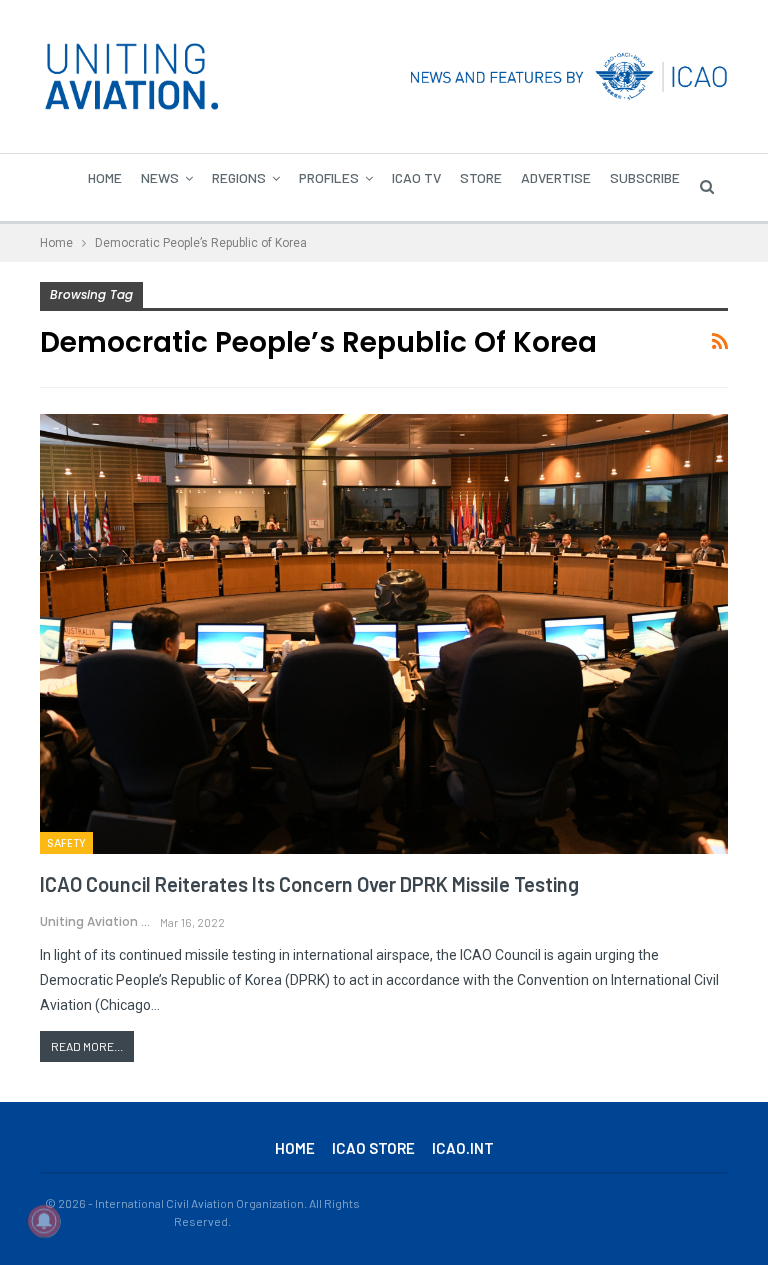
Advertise (556, 177)
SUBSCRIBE (645, 177)
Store (481, 177)
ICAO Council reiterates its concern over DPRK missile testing (309, 884)
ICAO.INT (463, 1148)
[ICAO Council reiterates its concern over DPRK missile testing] (384, 634)
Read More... (87, 1046)
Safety (66, 843)
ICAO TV (416, 177)
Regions (239, 177)
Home (105, 177)
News (160, 177)
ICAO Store (373, 1148)
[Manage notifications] (44, 1221)
